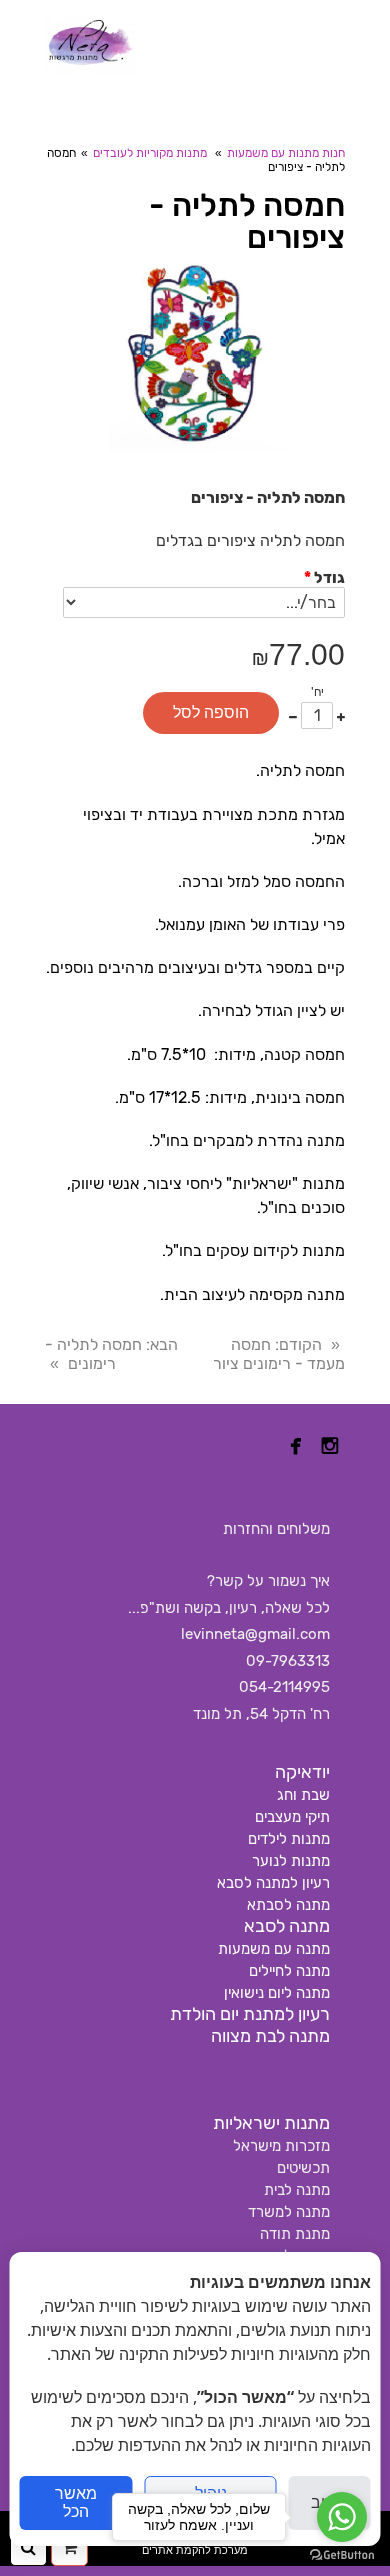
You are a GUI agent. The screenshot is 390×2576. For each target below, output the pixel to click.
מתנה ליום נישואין (277, 1993)
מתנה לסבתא (288, 1905)
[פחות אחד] (293, 715)
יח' (317, 692)
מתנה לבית (297, 2190)
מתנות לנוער (291, 1861)
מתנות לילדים (289, 1839)
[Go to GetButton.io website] (342, 2555)
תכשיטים (303, 2168)
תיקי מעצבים (292, 1817)
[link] (90, 45)
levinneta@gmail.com (255, 1634)
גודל (324, 577)
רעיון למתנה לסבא (273, 1883)
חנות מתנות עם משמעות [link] (286, 153)
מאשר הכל (76, 2502)
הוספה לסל (211, 712)
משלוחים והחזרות (276, 1529)
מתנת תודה (295, 2234)
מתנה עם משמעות (274, 1949)
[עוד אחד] (341, 715)
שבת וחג (303, 1795)
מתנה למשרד (289, 2212)
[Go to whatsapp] (342, 2517)
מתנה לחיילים (289, 1971)
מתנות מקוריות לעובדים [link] (150, 153)
